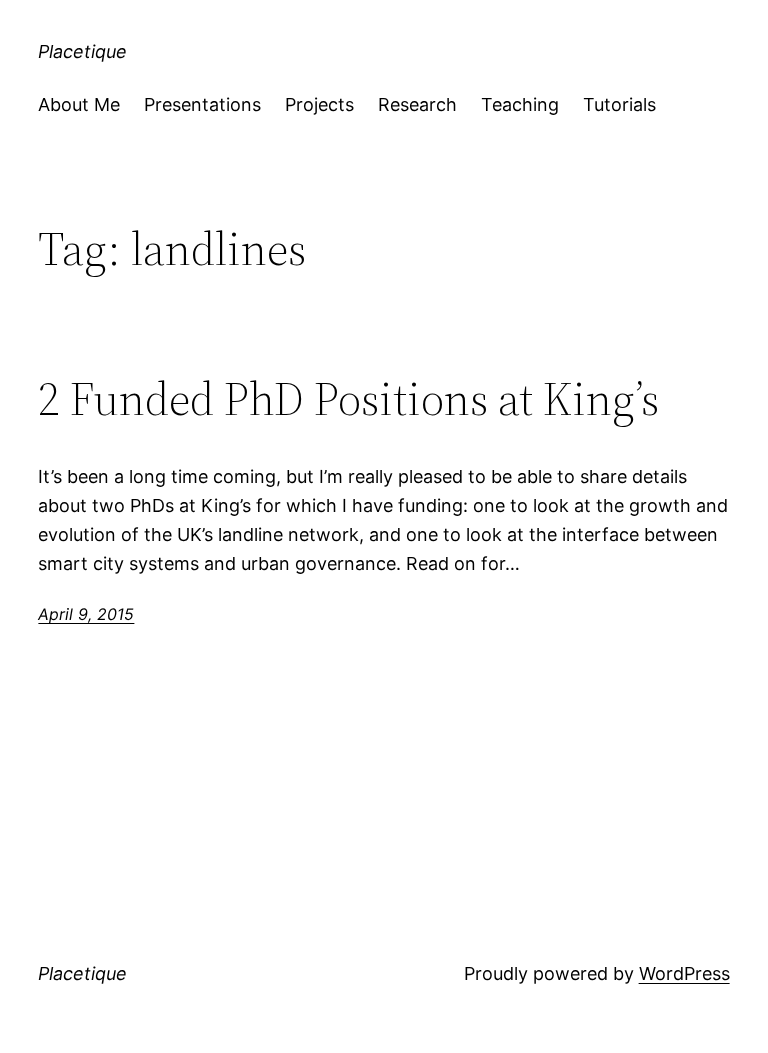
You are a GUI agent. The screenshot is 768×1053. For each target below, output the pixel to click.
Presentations (202, 104)
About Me (79, 104)
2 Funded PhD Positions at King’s (348, 398)
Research (417, 104)
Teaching (520, 104)
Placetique (82, 51)
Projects (319, 104)
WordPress (684, 973)
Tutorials (619, 104)
